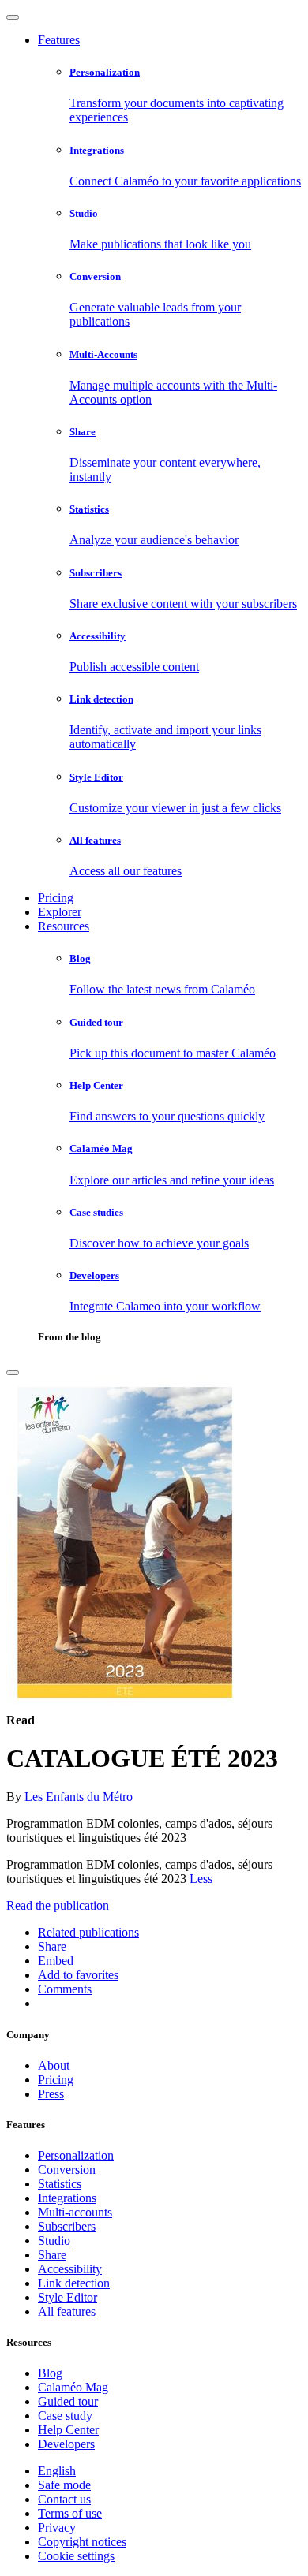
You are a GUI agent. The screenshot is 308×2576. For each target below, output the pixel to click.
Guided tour (68, 2401)
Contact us (64, 2499)
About (54, 2065)
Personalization (76, 2155)
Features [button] (59, 40)
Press (51, 2094)
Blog (50, 2373)
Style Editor (68, 2297)
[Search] (13, 1373)
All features (67, 2311)
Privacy (57, 2528)
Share (52, 2255)
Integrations (67, 2198)
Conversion (67, 2170)
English (57, 2471)
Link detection (74, 2283)
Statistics (60, 2184)
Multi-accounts (75, 2212)
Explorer (60, 912)
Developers (66, 2444)
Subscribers (67, 2226)
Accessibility (70, 2269)
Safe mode (64, 2485)
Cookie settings (76, 2556)
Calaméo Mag (73, 2387)
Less (201, 1879)
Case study (65, 2416)
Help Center (68, 2430)
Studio (54, 2240)
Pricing (56, 898)
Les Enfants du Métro (79, 1797)
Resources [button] (64, 926)
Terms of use (70, 2513)
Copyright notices (82, 2542)
